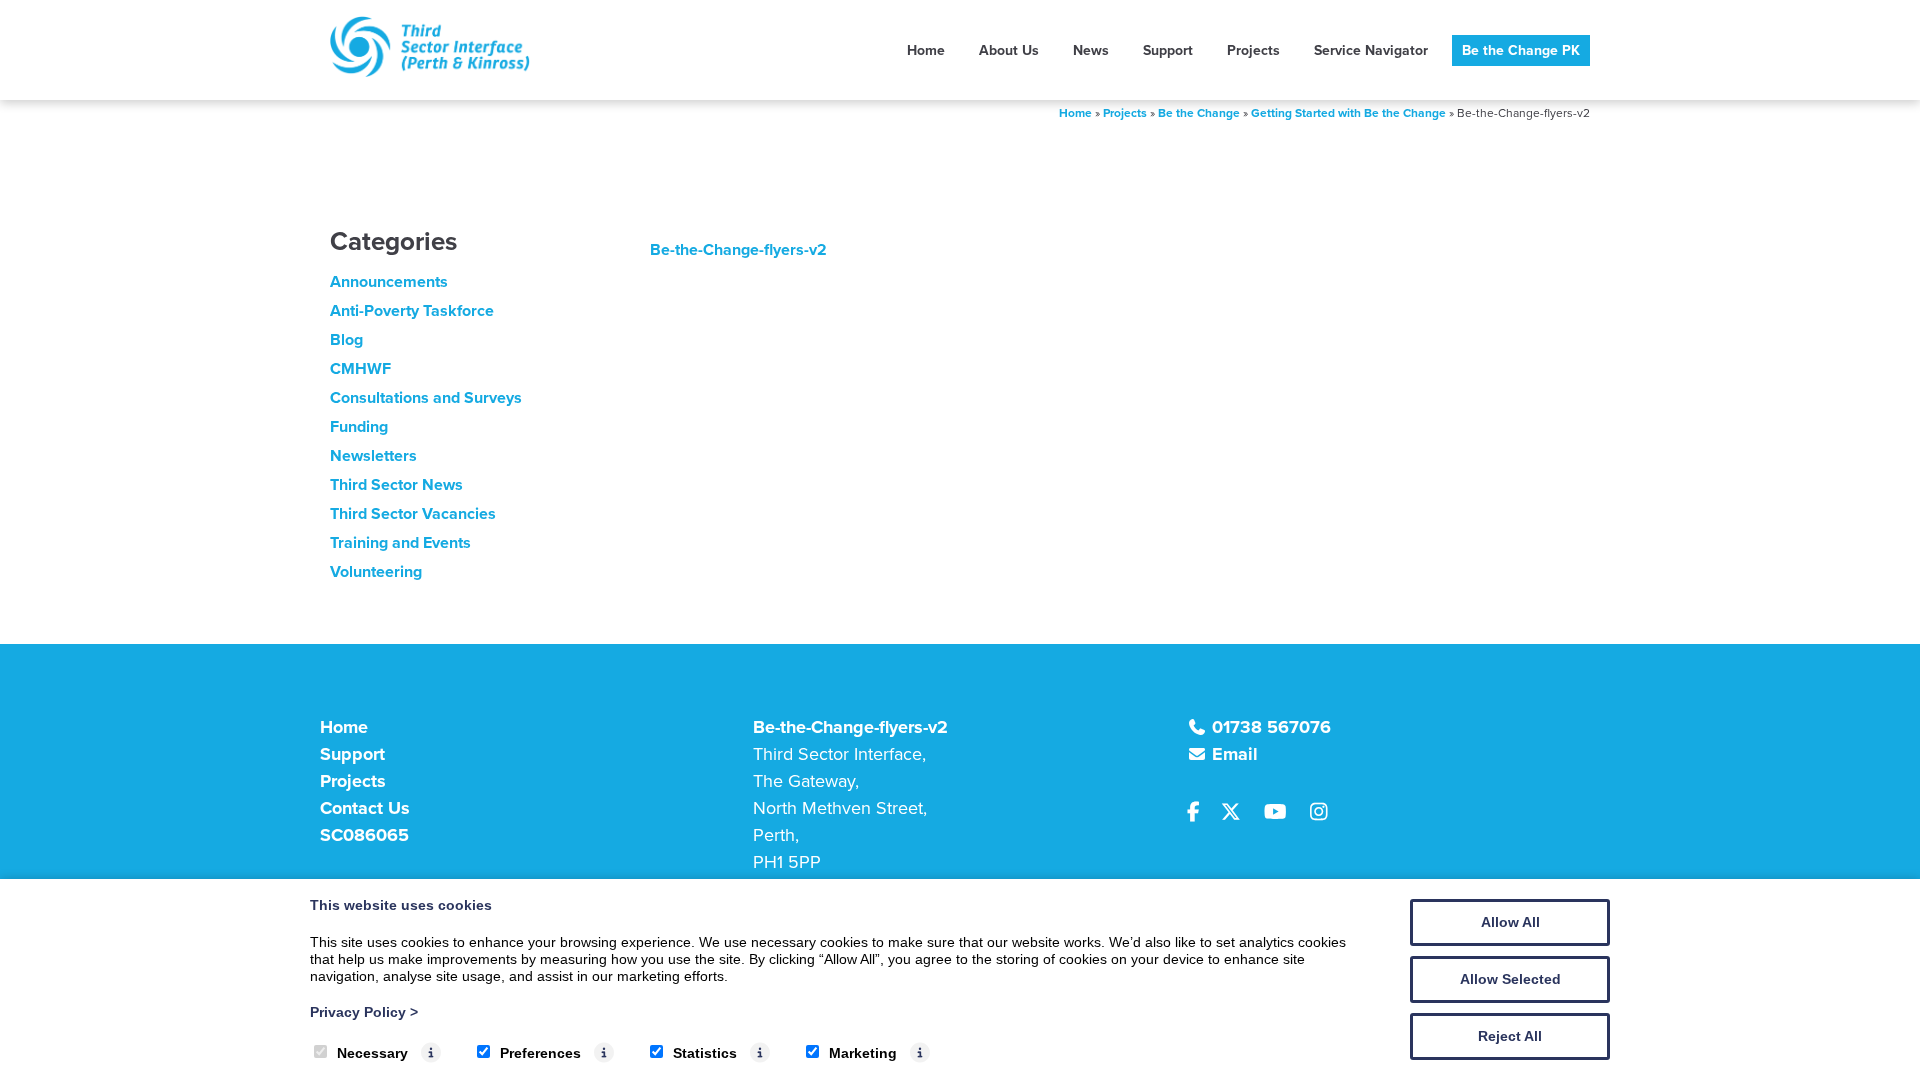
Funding (359, 426)
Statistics (705, 1053)
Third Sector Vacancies (413, 513)
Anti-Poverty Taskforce (412, 310)
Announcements (389, 281)
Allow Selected (1510, 979)
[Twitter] (1239, 813)
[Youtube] (1283, 813)
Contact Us (365, 808)
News (1091, 50)
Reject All (1510, 1036)
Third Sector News (396, 484)
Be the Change (1199, 113)
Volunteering (376, 571)
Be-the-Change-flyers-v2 (738, 249)
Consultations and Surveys (426, 397)
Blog (346, 339)
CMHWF (360, 368)
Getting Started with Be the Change (1348, 113)
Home (926, 50)
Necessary (372, 1053)
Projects (1253, 50)
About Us (1009, 50)
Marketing (863, 1053)
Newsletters (373, 455)
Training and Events (400, 542)
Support (1168, 50)
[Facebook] (1202, 813)
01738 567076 (1271, 727)
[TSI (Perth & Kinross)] (430, 71)
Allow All (1510, 922)
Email (1235, 754)
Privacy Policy (364, 1012)
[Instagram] (1324, 813)
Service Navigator (1371, 50)
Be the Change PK (1521, 50)
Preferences (540, 1053)
